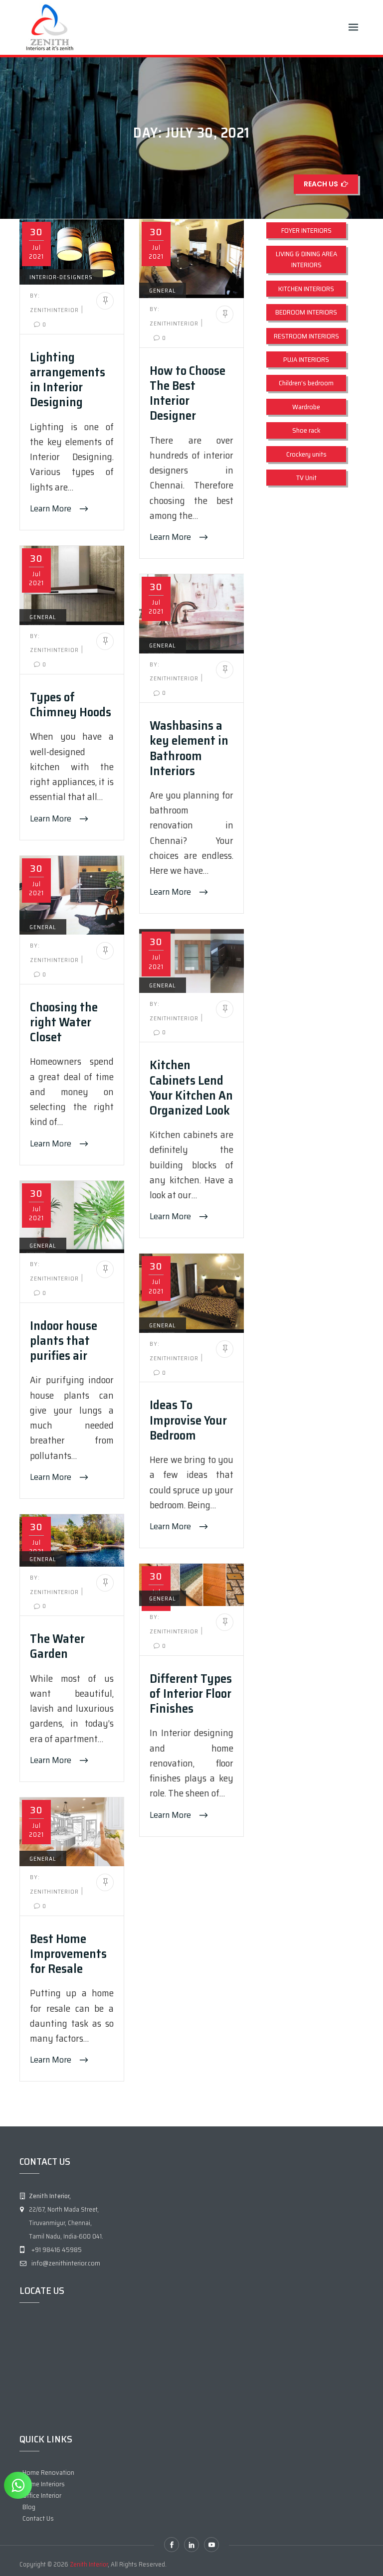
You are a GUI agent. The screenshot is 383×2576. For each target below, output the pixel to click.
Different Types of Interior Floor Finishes (191, 1693)
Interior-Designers (61, 277)
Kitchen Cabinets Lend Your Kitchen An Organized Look (191, 1087)
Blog (29, 2507)
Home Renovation (48, 2472)
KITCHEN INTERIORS (306, 289)
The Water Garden (57, 1646)
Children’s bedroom (306, 383)
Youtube (211, 2545)
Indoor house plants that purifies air (64, 1340)
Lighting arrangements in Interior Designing (68, 380)
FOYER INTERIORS (306, 230)
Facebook (172, 2545)
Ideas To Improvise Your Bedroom (188, 1420)
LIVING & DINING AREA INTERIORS (306, 259)
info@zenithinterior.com (66, 2263)
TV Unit (306, 478)
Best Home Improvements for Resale (68, 1953)
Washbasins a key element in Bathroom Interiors (189, 748)
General (163, 290)
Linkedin (191, 2545)
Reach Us (322, 184)
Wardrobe (306, 407)
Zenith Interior (89, 2564)
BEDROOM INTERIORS (306, 312)
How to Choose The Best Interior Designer (188, 393)
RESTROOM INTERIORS (306, 336)
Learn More (52, 508)
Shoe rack (306, 430)
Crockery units (306, 454)
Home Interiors (44, 2484)
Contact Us (38, 2518)
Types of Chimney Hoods (71, 704)
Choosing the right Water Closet (64, 1022)
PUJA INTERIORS (306, 359)
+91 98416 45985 (57, 2250)
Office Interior (42, 2495)
